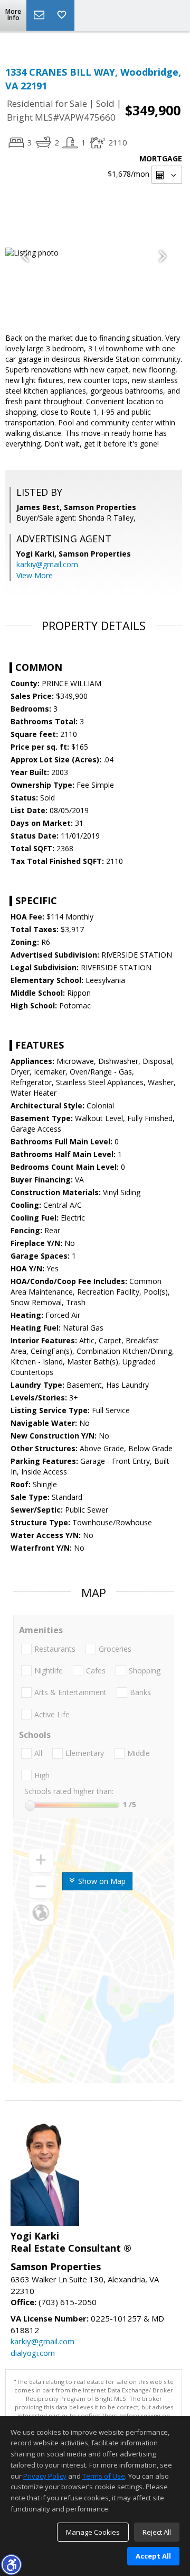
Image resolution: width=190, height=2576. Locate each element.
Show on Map (101, 1881)
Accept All (153, 2556)
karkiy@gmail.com (47, 564)
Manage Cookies (93, 2532)
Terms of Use (104, 2476)
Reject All (157, 2532)
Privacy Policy (45, 2476)
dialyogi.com (33, 2353)
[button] (11, 2564)
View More (35, 575)
